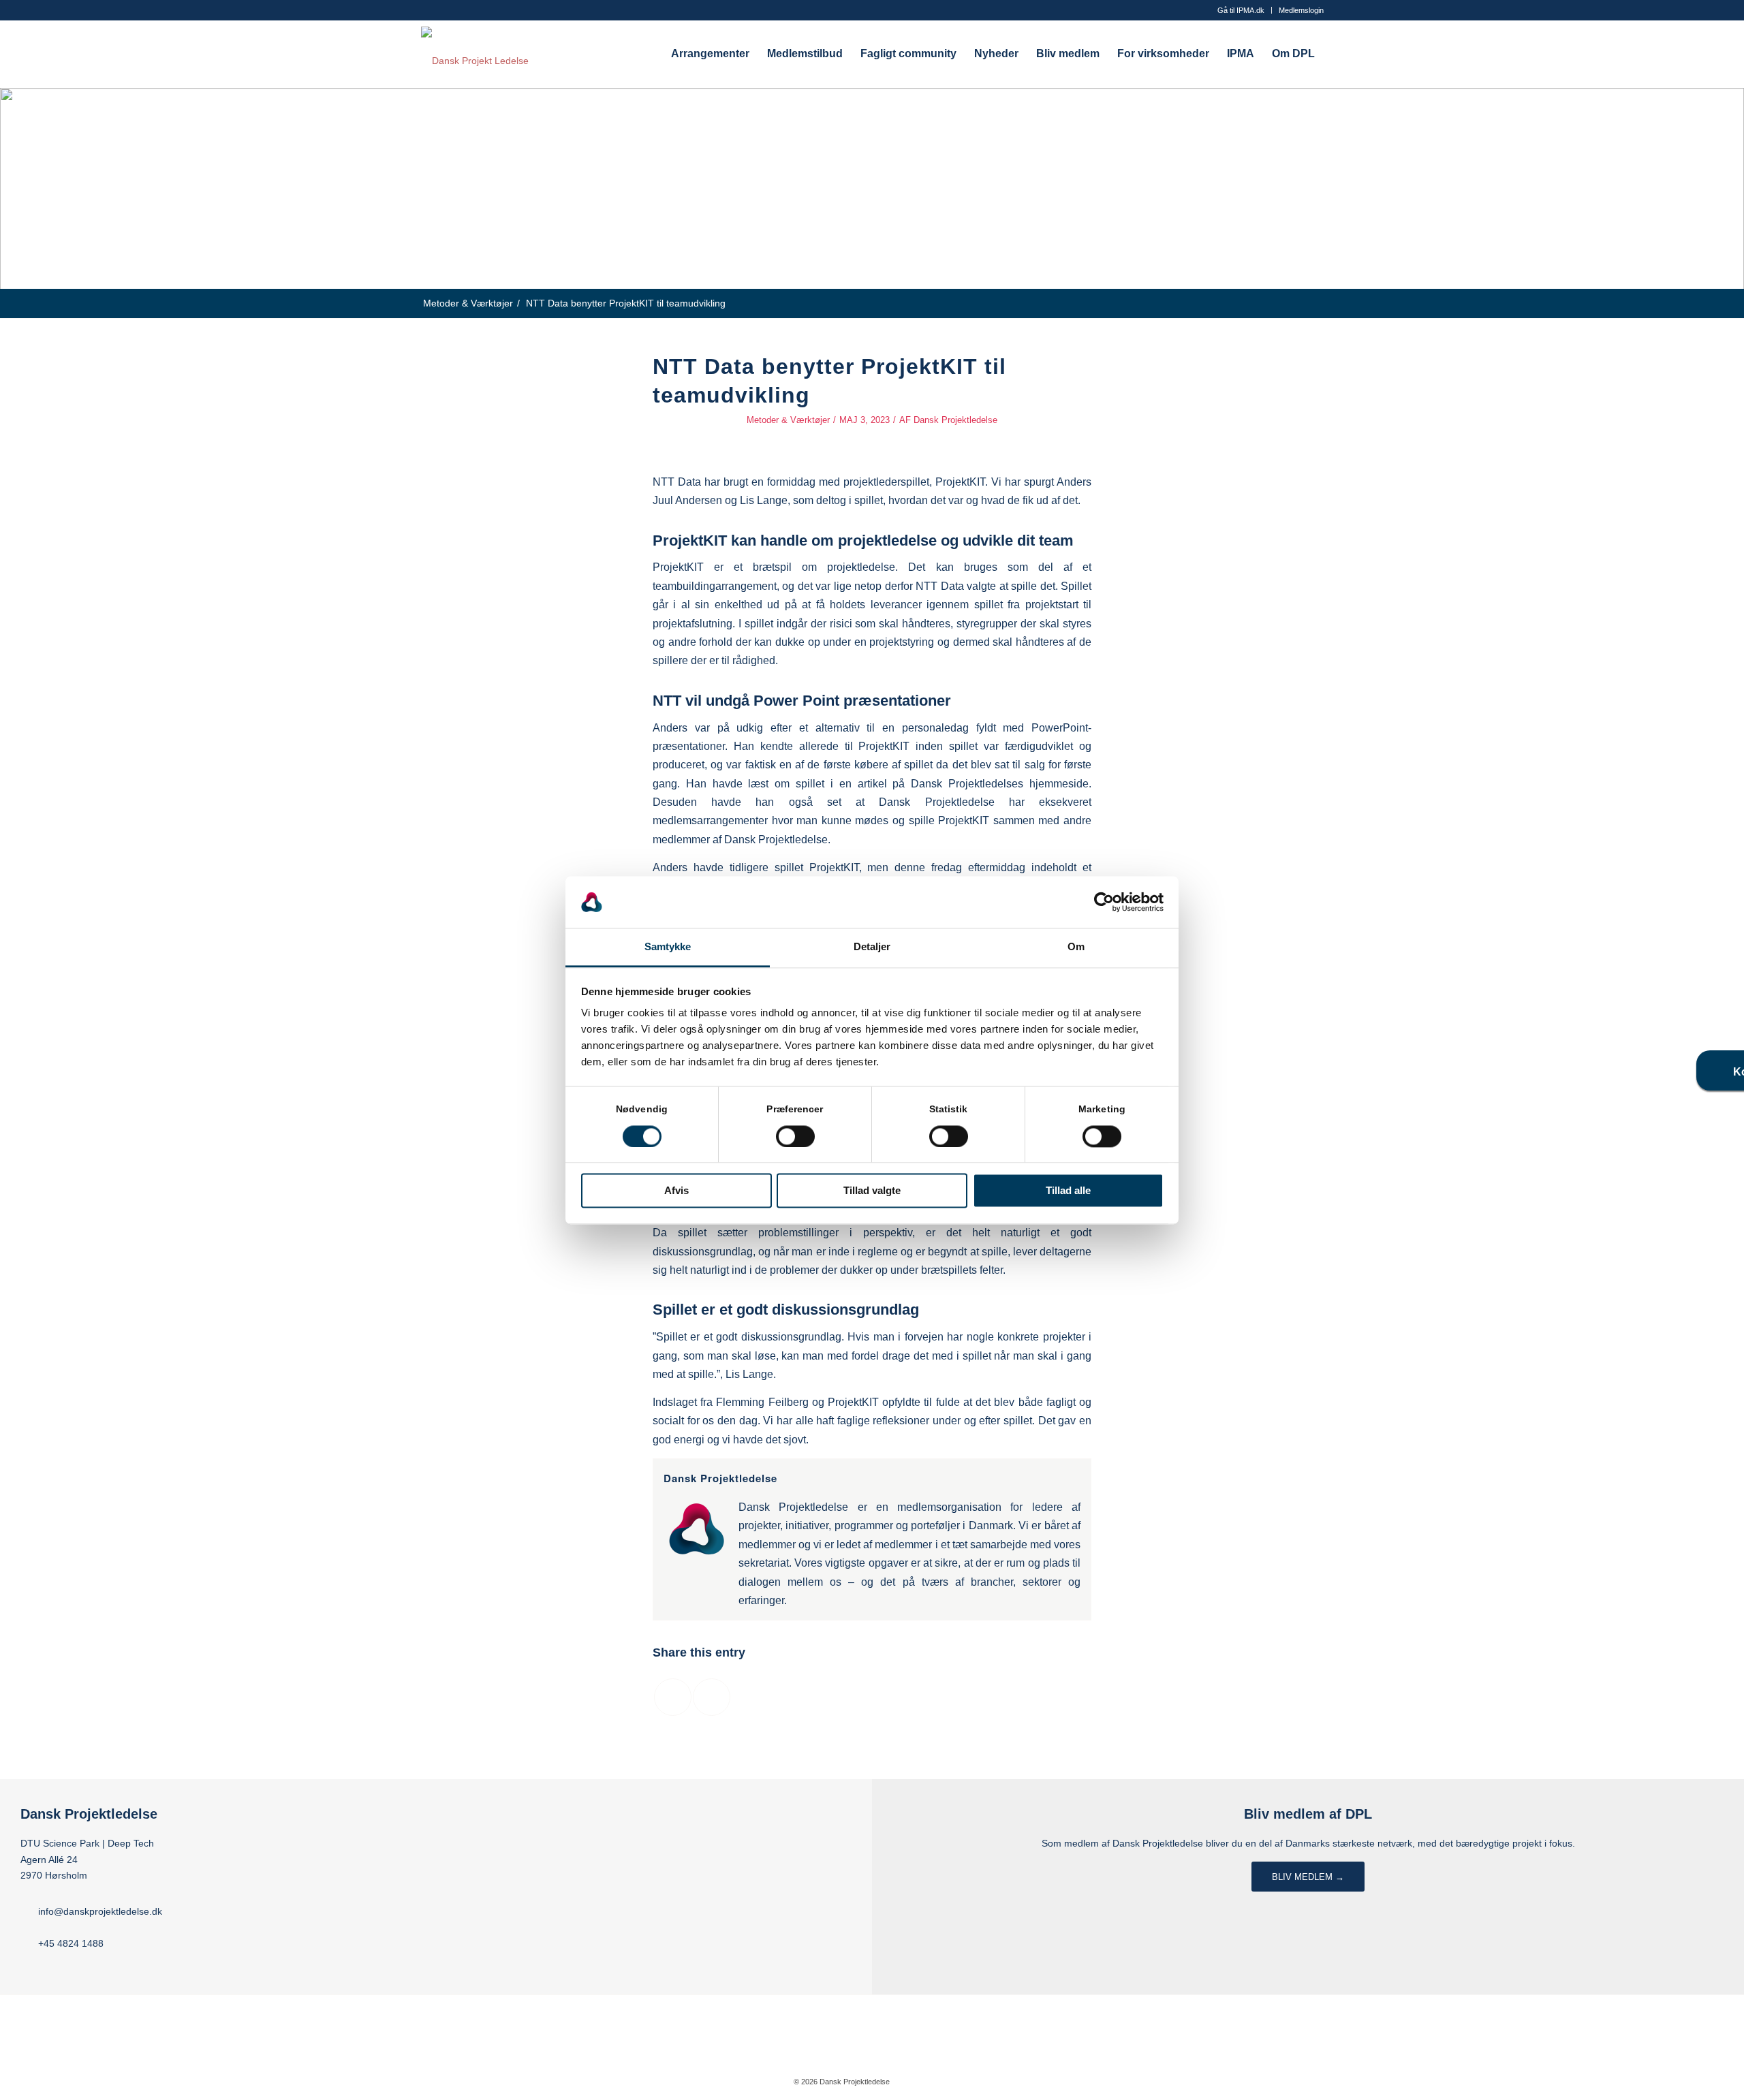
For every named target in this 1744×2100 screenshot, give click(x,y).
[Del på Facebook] (673, 1697)
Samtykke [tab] (668, 947)
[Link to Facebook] (920, 2081)
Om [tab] (1076, 947)
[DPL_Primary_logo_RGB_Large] (475, 54)
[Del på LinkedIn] (712, 1697)
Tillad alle (1068, 1191)
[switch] (795, 1136)
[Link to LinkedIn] (941, 2081)
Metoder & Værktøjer (788, 420)
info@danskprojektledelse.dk (100, 1911)
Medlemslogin (1301, 10)
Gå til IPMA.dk (1241, 10)
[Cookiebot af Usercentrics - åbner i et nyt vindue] (1104, 902)
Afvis (676, 1191)
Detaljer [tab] (872, 947)
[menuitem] (1241, 10)
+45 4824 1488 (71, 1943)
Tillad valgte (872, 1191)
